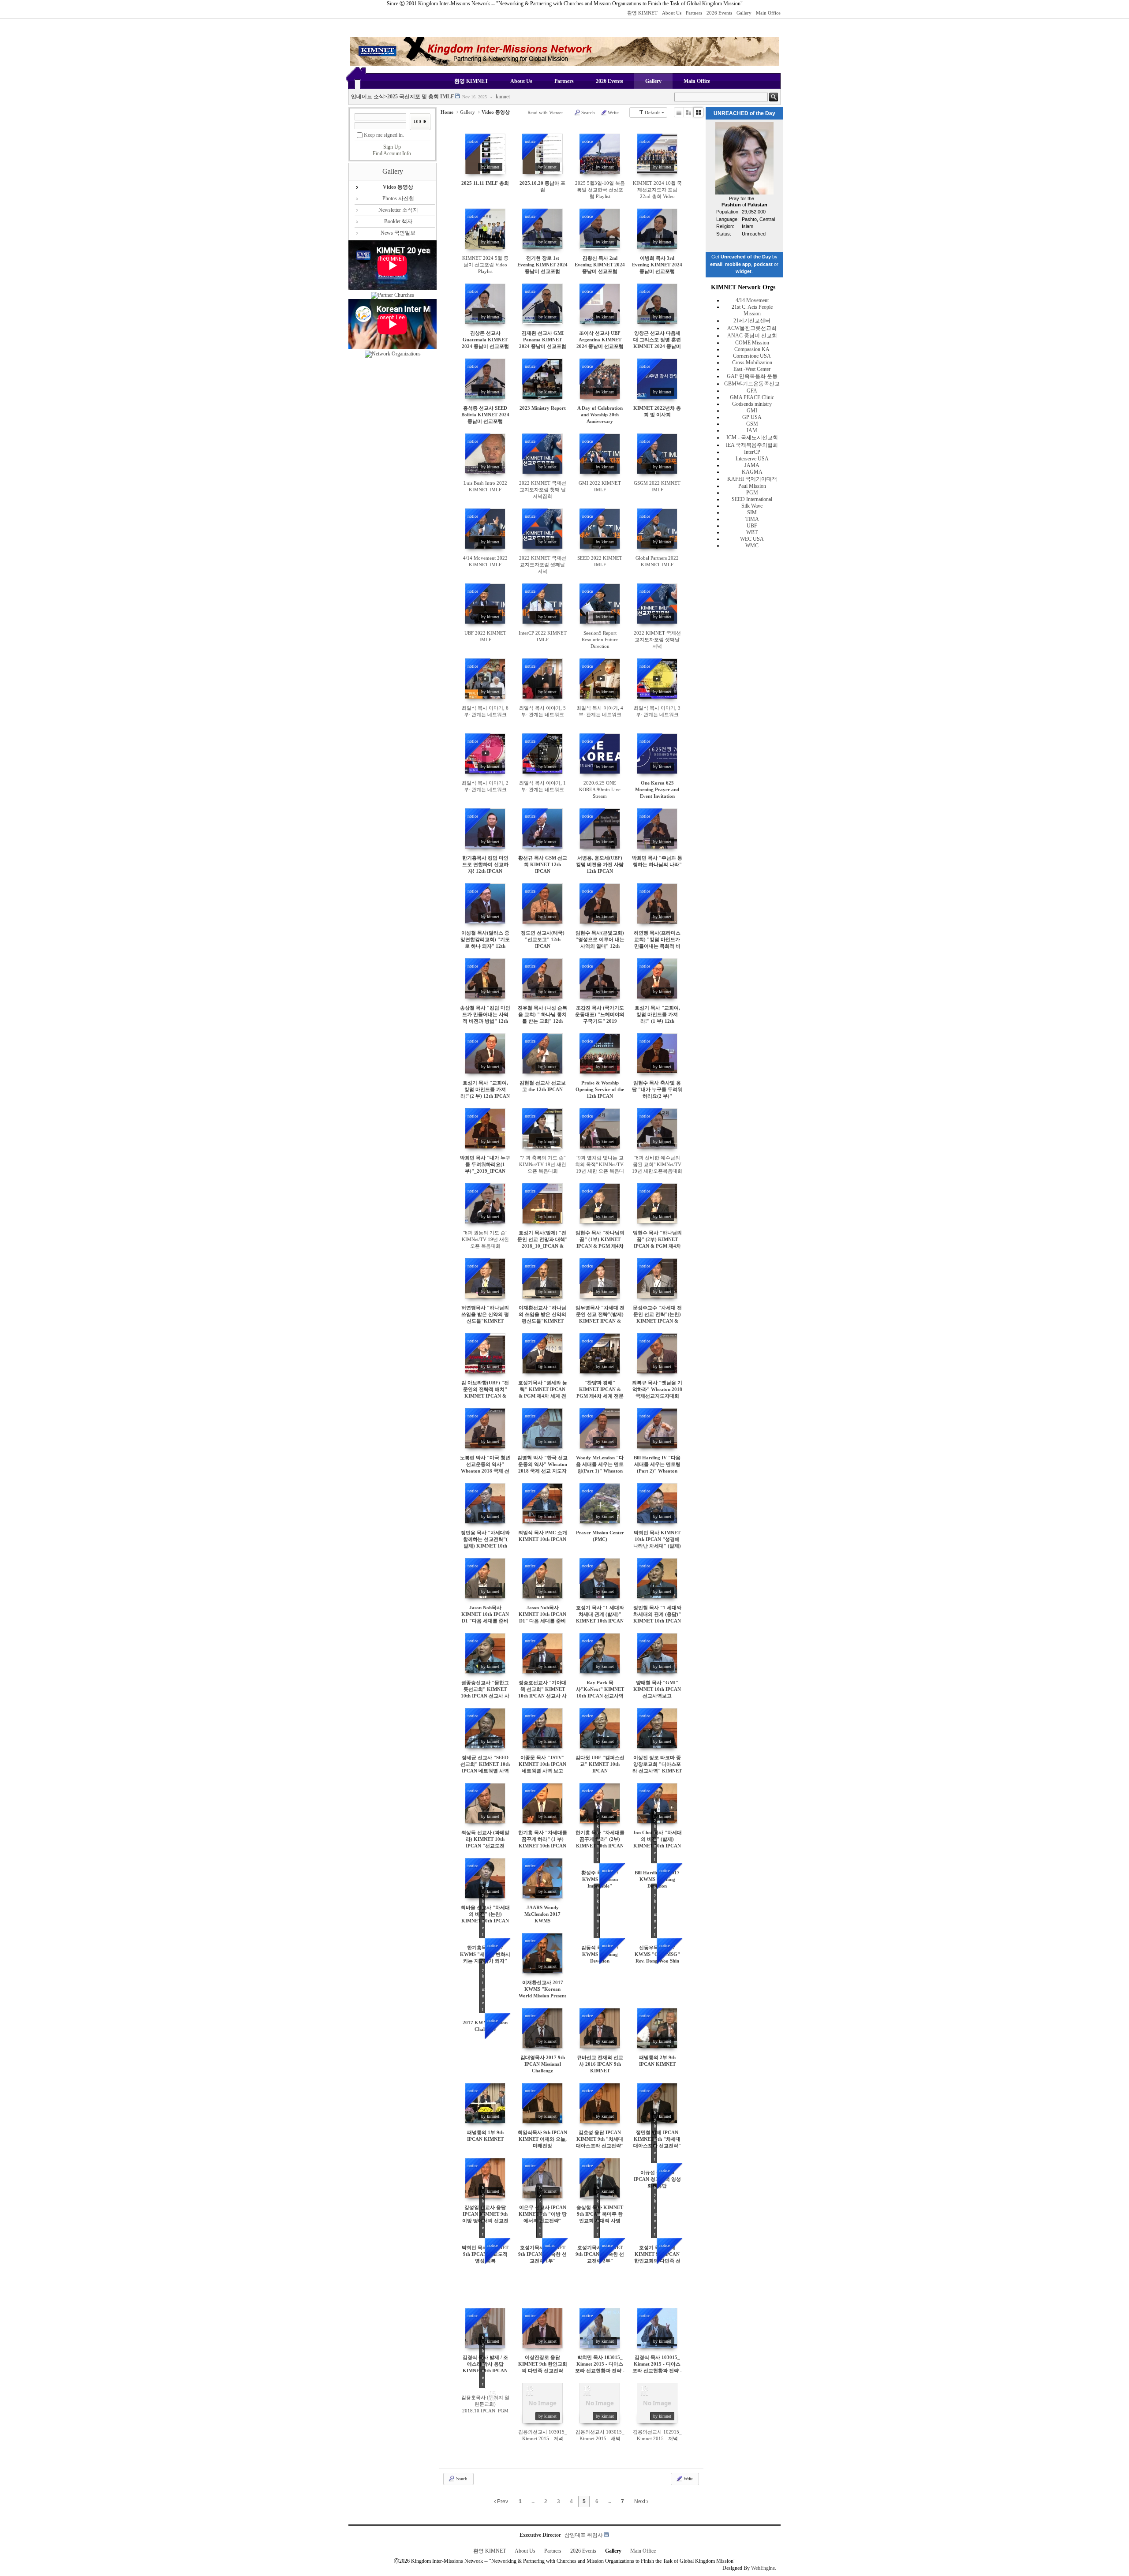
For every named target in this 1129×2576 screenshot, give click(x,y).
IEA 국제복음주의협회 (752, 445)
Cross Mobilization (752, 363)
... (533, 2501)
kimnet (500, 97)
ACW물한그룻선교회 (752, 328)
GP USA (752, 417)
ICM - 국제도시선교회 (752, 437)
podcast (763, 264)
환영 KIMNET (642, 13)
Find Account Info (392, 153)
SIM (752, 512)
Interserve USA (752, 459)
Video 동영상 (398, 187)
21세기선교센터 (752, 321)
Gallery (744, 13)
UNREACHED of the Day (744, 113)
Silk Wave (752, 506)
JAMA (752, 465)
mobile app (738, 264)
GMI (752, 411)
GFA (752, 391)
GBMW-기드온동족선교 (752, 384)
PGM (752, 493)
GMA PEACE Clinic (752, 397)
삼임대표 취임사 (584, 2535)
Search (588, 112)
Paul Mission (752, 486)
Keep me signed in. (384, 135)
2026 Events (719, 13)
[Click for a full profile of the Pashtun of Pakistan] (744, 193)
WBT (752, 532)
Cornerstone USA (752, 356)
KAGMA (752, 472)
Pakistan (757, 205)
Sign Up (392, 147)
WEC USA (752, 539)
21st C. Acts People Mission (752, 310)
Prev (502, 2501)
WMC (752, 546)
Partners (694, 13)
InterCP (752, 452)
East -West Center (752, 369)
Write (613, 112)
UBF (752, 526)
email (716, 264)
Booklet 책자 (398, 221)
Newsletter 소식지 (398, 210)
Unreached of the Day (746, 257)
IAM (752, 430)
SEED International (752, 499)
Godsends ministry (752, 404)
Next (640, 2501)
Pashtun (731, 205)
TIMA (752, 519)
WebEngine (763, 2568)
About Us (672, 13)
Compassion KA (752, 349)
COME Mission (752, 343)
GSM (752, 424)
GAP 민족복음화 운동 (752, 376)
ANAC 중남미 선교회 (752, 336)
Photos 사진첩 (398, 198)
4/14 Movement (752, 300)
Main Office (768, 13)
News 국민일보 (398, 233)
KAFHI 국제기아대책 (752, 479)
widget (744, 271)
